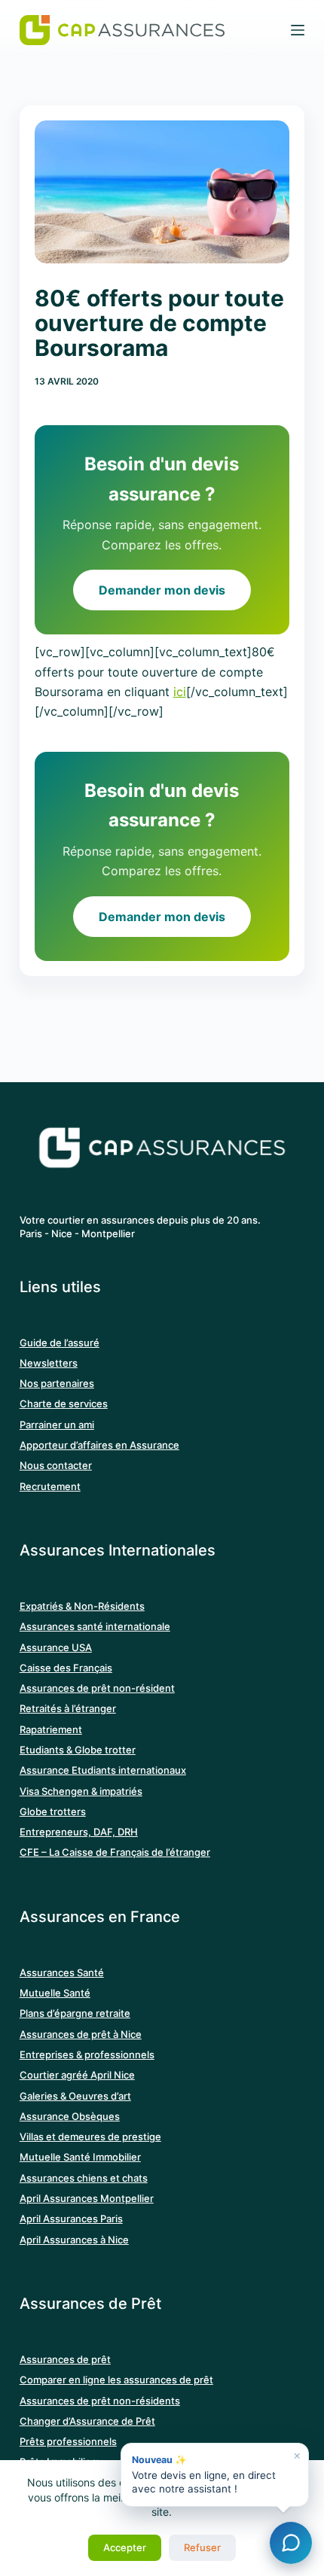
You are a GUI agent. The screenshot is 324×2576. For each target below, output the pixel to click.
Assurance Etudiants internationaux (103, 1770)
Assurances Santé (62, 1972)
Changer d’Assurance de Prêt (87, 2421)
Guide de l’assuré (60, 1343)
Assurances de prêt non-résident (97, 1688)
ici (180, 692)
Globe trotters (53, 1811)
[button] (215, 2475)
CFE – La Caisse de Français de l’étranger (115, 1852)
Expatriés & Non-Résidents (82, 1606)
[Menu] (298, 30)
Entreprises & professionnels (87, 2054)
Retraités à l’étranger (68, 1708)
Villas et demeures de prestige (90, 2137)
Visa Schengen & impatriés (81, 1791)
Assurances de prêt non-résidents (100, 2401)
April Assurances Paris (71, 2219)
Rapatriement (51, 1729)
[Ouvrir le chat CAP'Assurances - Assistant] (291, 2543)
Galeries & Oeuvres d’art (75, 2096)
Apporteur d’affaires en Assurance (99, 1445)
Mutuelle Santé (55, 1993)
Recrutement (50, 1486)
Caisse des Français (66, 1668)
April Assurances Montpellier (87, 2198)
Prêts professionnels (68, 2441)
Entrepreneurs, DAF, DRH (79, 1832)
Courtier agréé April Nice (77, 2075)
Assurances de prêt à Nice (81, 2034)
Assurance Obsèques (70, 2116)
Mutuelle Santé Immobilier (80, 2157)
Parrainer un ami (57, 1425)
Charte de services (64, 1404)
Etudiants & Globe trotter (78, 1750)
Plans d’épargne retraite (75, 2013)
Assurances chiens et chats (84, 2178)
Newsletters (49, 1363)
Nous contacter (56, 1465)
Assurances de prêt (65, 2359)
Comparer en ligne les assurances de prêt (116, 2380)
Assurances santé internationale (95, 1626)
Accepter (125, 2547)
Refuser (202, 2547)
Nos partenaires (57, 1383)
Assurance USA (56, 1647)
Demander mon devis (162, 590)
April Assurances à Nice (74, 2240)
